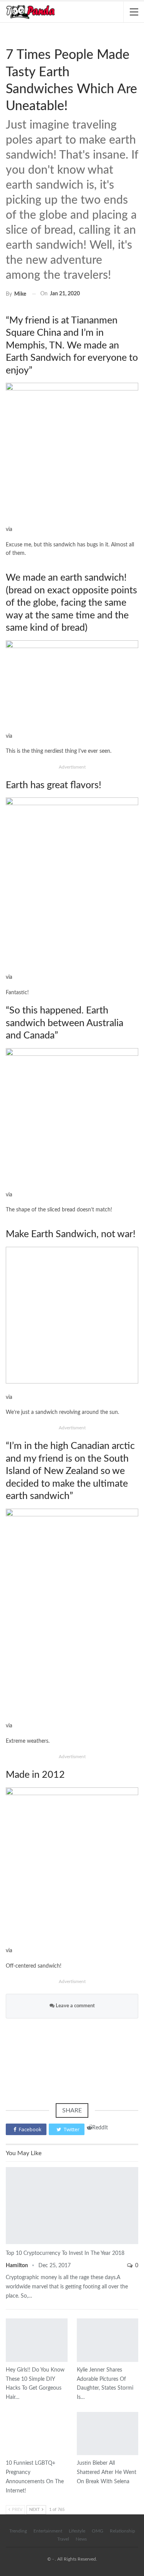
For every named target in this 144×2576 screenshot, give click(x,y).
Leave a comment (75, 2006)
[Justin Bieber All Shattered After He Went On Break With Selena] (108, 2434)
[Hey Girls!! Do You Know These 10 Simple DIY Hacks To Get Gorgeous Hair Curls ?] (37, 2340)
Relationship (122, 2531)
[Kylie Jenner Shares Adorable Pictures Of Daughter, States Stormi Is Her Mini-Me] (108, 2340)
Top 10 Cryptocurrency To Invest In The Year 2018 (65, 2253)
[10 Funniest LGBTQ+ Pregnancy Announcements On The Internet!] (37, 2434)
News (8, 2168)
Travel (63, 2539)
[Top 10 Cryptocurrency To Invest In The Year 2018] (72, 2206)
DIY (8, 2319)
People (79, 2319)
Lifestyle (77, 2531)
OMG (98, 2531)
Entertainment (8, 39)
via (9, 977)
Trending (18, 2531)
